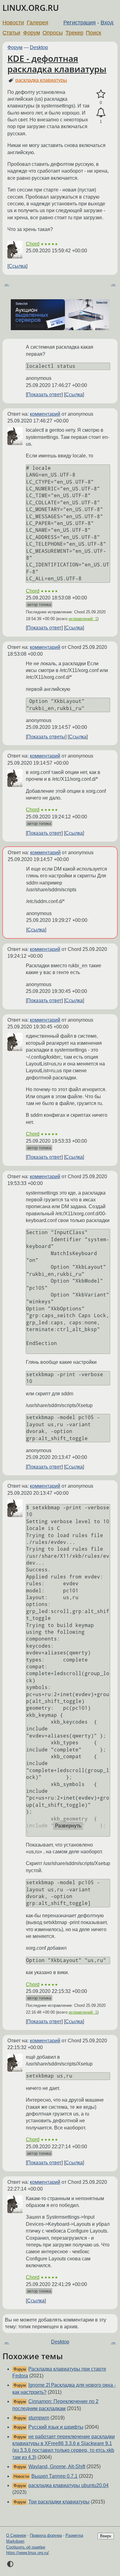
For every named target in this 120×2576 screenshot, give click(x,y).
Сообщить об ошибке (26, 2547)
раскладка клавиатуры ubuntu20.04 (68, 2485)
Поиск (94, 33)
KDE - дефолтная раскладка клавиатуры (57, 64)
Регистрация (80, 23)
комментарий (45, 414)
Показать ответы (46, 737)
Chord (33, 244)
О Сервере (16, 2535)
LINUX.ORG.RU (31, 8)
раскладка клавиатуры (41, 80)
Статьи (11, 33)
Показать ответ (44, 395)
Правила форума (46, 2535)
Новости (13, 23)
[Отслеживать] (101, 113)
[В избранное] (101, 94)
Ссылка (17, 266)
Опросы (53, 33)
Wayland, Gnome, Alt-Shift (57, 2467)
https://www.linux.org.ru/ (28, 2553)
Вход (107, 23)
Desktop (39, 47)
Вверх (106, 2536)
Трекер (74, 33)
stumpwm (39, 2418)
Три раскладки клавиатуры (59, 2502)
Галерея (38, 23)
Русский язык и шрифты (56, 2427)
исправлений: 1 (83, 619)
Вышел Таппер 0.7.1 (54, 2476)
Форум (32, 33)
